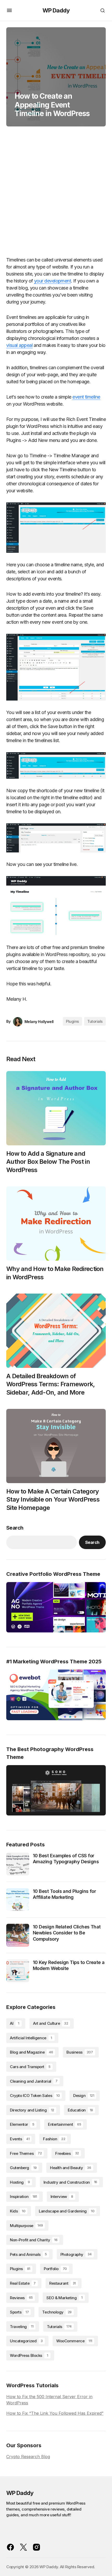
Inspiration (23, 2197)
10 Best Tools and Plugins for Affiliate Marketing (64, 1894)
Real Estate (23, 2283)
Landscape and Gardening (67, 2211)
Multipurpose (26, 2226)
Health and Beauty (70, 2168)
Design (84, 2096)
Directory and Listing (32, 2110)
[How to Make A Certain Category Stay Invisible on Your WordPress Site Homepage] (56, 1446)
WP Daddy (56, 10)
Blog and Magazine (31, 2052)
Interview (62, 2197)
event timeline (86, 397)
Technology (57, 2312)
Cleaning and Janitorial (34, 2081)
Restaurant (63, 2283)
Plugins (72, 1021)
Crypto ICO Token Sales (35, 2096)
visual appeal (19, 345)
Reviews (21, 2298)
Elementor (22, 2124)
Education (80, 2110)
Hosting (20, 2182)
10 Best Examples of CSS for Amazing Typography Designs (66, 1859)
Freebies (67, 2153)
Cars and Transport (30, 2067)
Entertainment (64, 2124)
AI (14, 2023)
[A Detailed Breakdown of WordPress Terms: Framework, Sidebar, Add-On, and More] (56, 1331)
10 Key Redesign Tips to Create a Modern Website (69, 1965)
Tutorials (95, 1021)
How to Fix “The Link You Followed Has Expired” (55, 2413)
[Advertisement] (56, 193)
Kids (18, 2211)
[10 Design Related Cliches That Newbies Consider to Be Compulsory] (18, 1935)
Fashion (54, 2139)
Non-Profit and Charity (34, 2240)
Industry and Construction (70, 2182)
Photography (76, 2254)
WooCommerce (74, 2341)
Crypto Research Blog (28, 2457)
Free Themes (26, 2153)
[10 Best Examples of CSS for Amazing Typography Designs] (18, 1864)
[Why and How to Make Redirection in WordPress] (56, 1224)
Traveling (22, 2327)
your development (52, 281)
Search (15, 1528)
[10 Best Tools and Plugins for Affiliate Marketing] (18, 1900)
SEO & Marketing (64, 2298)
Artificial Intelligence (31, 2038)
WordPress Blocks (29, 2355)
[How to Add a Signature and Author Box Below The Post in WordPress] (56, 1108)
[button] (9, 10)
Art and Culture (51, 2023)
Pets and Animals (28, 2254)
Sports (19, 2312)
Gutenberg (23, 2168)
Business (80, 2052)
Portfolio (55, 2269)
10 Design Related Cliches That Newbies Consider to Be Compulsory (67, 1933)
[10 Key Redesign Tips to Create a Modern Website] (18, 1971)
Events (20, 2139)
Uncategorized (26, 2341)
